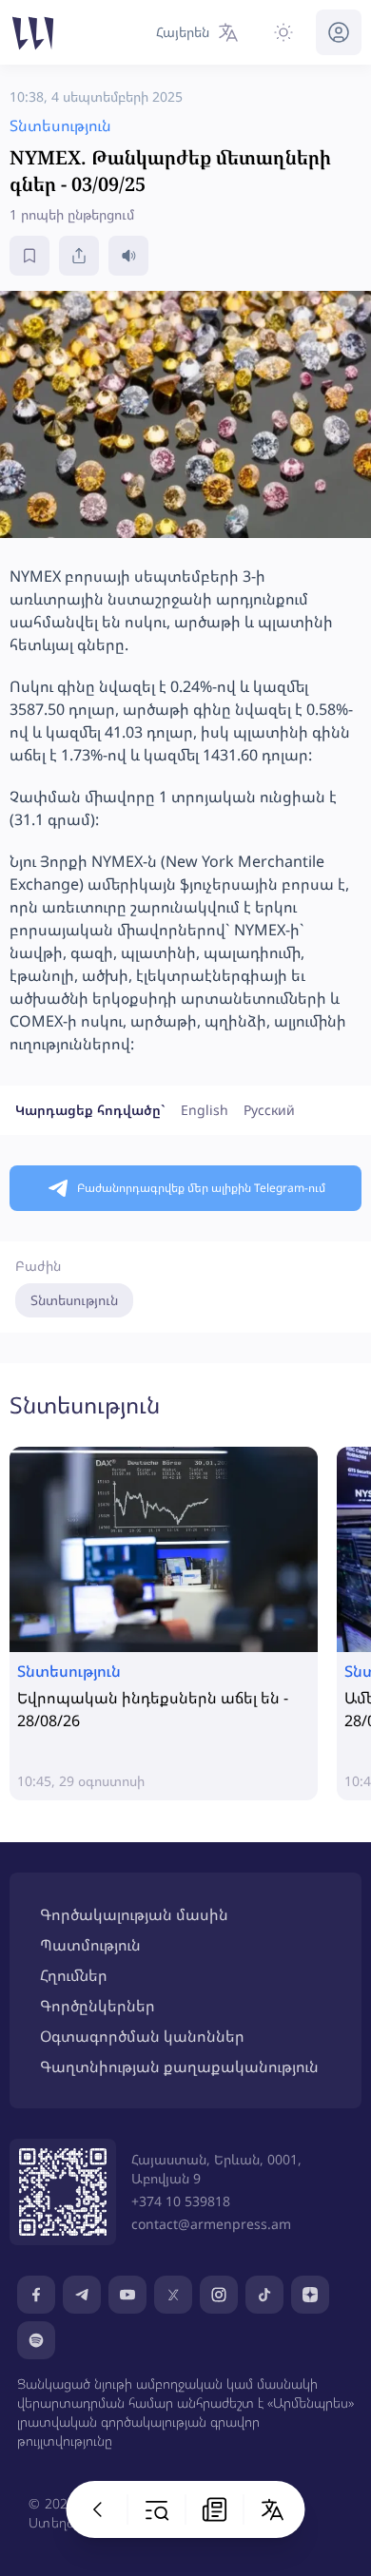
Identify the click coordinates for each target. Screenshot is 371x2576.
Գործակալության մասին (134, 1914)
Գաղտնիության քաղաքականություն (179, 2067)
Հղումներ (74, 1975)
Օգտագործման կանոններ (142, 2036)
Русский (269, 1110)
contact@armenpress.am (211, 2224)
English (205, 1110)
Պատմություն (90, 1945)
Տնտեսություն (74, 1300)
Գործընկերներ (98, 2006)
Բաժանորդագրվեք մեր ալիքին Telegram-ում (201, 1188)
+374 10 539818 (181, 2201)
